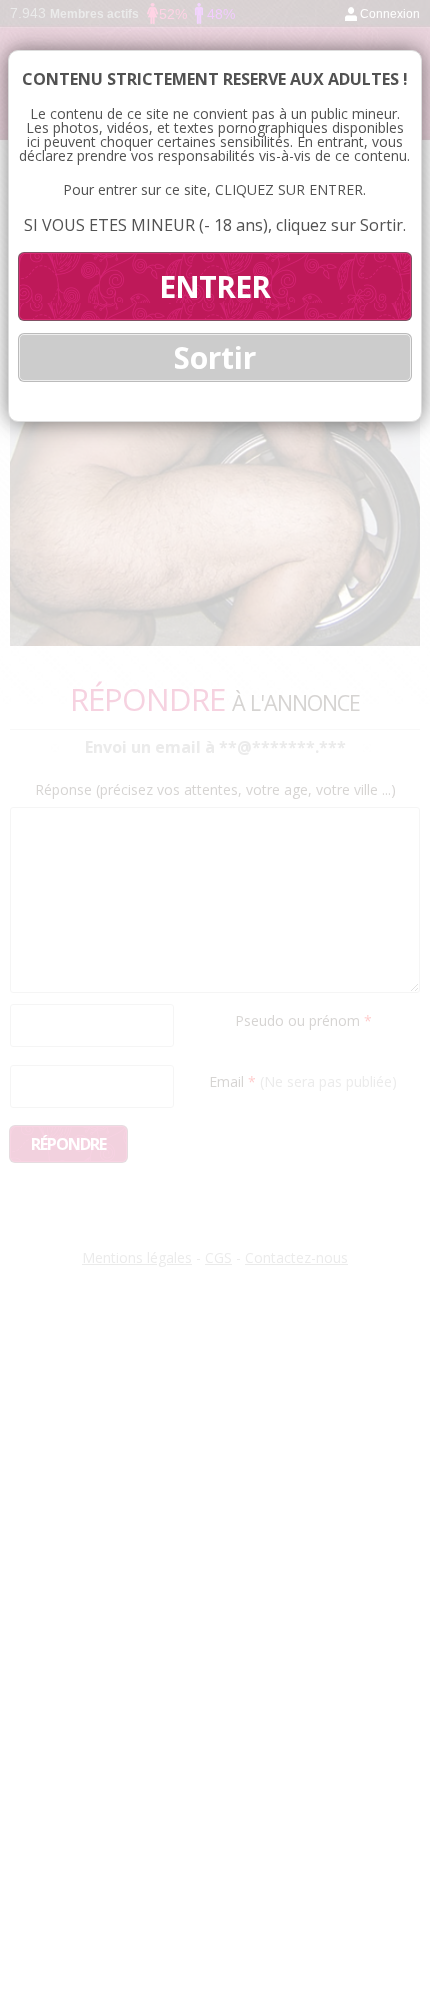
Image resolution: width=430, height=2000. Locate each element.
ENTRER (214, 286)
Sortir (215, 357)
